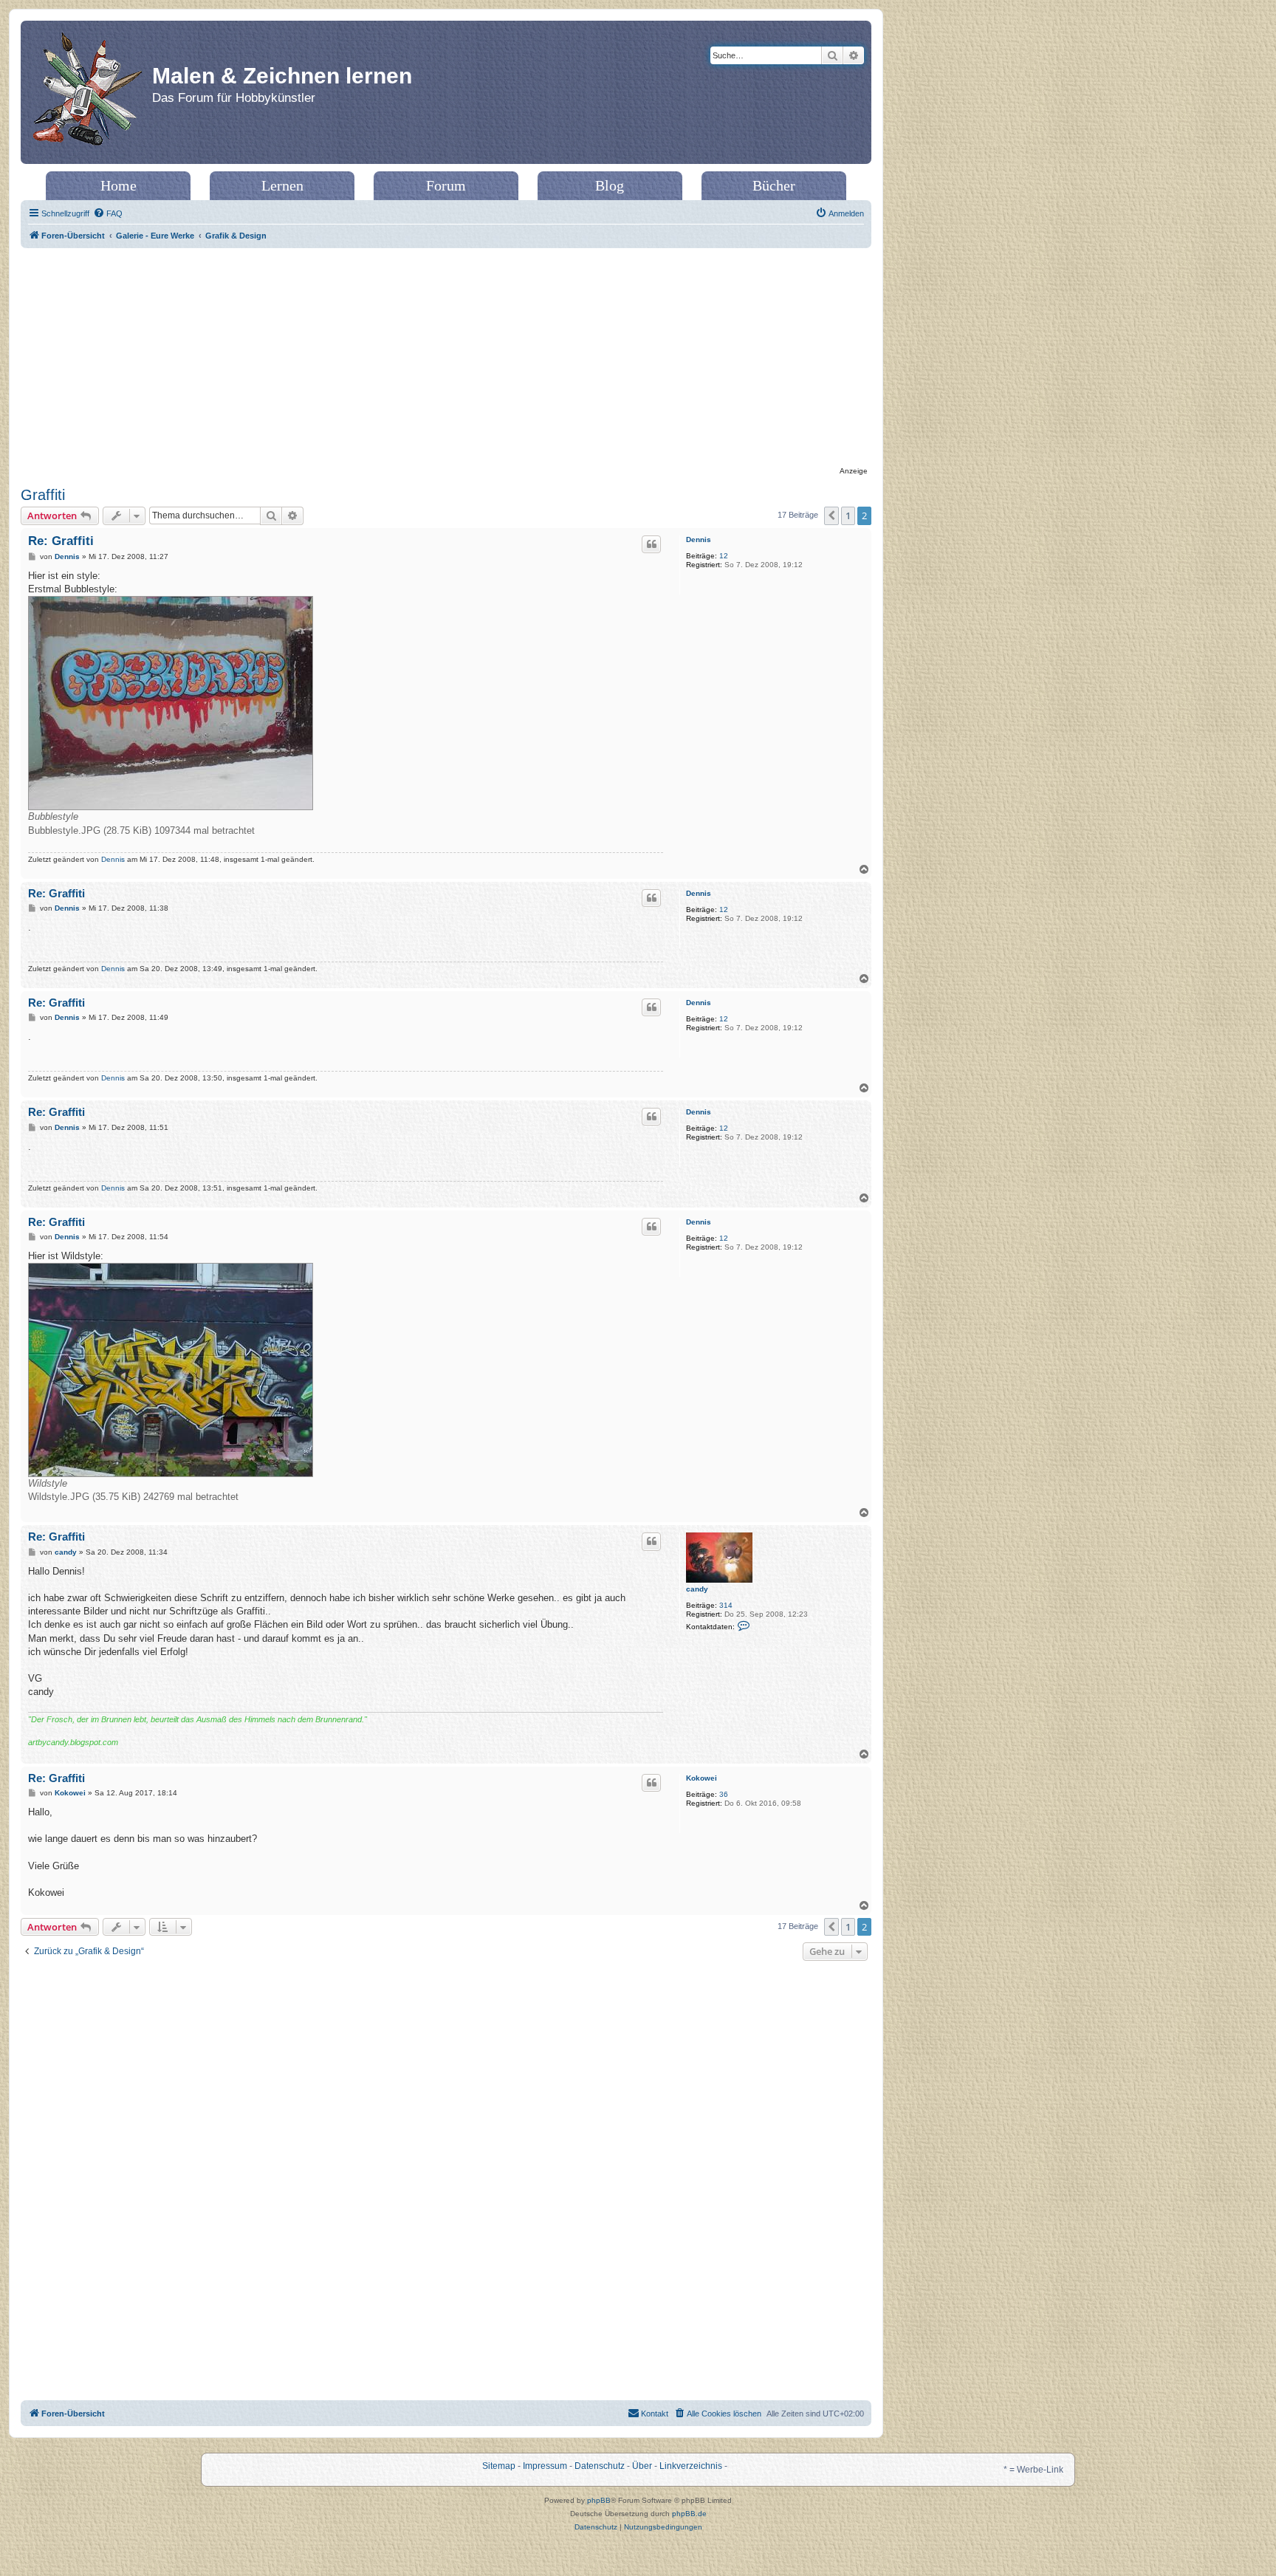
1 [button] (848, 515)
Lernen (282, 185)
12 (724, 556)
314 (726, 1605)
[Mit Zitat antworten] (651, 544)
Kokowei (702, 1778)
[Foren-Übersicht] (88, 92)
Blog (610, 185)
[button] (831, 515)
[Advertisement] (446, 359)
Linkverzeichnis (691, 2466)
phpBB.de (689, 2514)
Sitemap (499, 2466)
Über (642, 2466)
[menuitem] (108, 213)
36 (724, 1794)
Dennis (699, 539)
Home (119, 185)
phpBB (599, 2500)
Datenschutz (600, 2466)
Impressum (545, 2466)
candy (697, 1589)
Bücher (774, 185)
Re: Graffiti (61, 541)
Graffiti (43, 495)
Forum (446, 185)
